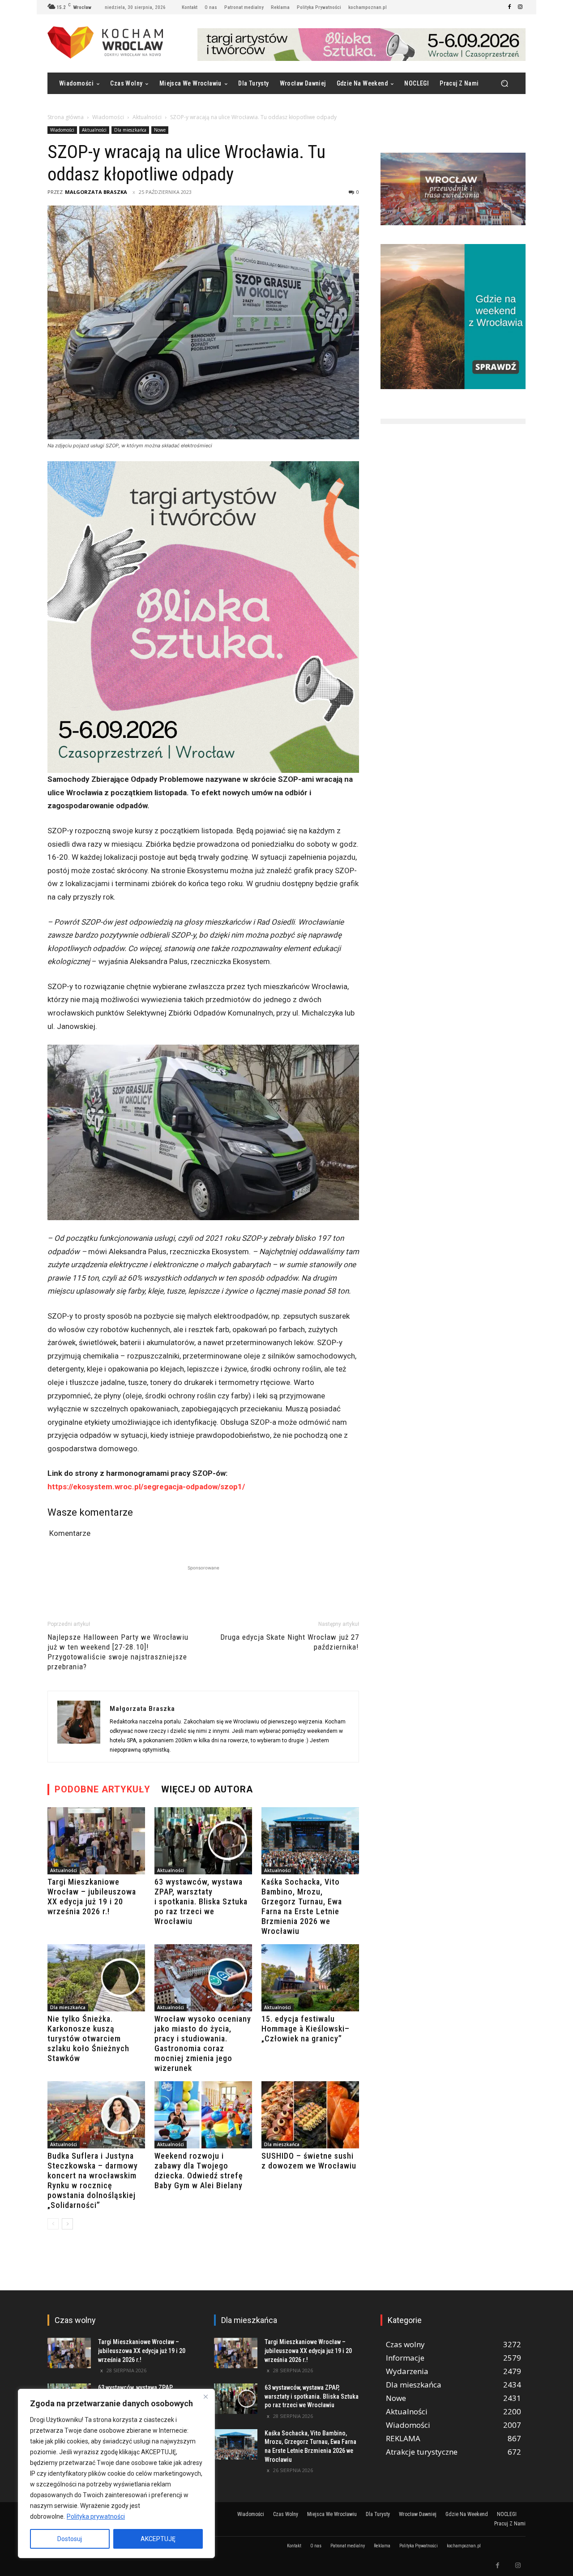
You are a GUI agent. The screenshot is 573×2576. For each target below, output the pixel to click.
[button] (504, 84)
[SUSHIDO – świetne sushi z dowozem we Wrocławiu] (310, 2115)
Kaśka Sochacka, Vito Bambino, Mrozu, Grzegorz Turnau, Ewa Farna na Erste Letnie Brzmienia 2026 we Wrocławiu (302, 1906)
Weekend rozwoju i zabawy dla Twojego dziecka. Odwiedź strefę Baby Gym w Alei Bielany (199, 2171)
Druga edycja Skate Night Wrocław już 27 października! (290, 1642)
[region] (116, 2473)
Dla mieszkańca (130, 130)
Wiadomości (108, 117)
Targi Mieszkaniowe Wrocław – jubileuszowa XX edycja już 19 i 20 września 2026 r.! (92, 1897)
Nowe (160, 130)
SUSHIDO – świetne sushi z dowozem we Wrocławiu (309, 2161)
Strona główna (66, 117)
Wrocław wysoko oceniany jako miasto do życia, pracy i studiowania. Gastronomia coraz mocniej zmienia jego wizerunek (203, 2043)
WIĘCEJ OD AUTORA (207, 1789)
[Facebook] (509, 7)
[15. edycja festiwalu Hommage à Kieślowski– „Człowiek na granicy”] (310, 1978)
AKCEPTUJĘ (158, 2539)
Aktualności (147, 117)
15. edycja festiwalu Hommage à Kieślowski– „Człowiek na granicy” (306, 2029)
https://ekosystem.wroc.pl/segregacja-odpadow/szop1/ (146, 1487)
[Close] (205, 2396)
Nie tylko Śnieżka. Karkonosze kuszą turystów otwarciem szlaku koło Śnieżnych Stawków (88, 2038)
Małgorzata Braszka (96, 192)
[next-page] (67, 2224)
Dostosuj (70, 2539)
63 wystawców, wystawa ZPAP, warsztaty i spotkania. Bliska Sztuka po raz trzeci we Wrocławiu (201, 1901)
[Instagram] (520, 7)
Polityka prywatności (96, 2516)
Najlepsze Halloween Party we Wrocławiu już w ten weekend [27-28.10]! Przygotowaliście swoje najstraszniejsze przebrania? (118, 1652)
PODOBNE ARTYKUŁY (103, 1789)
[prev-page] (53, 2224)
